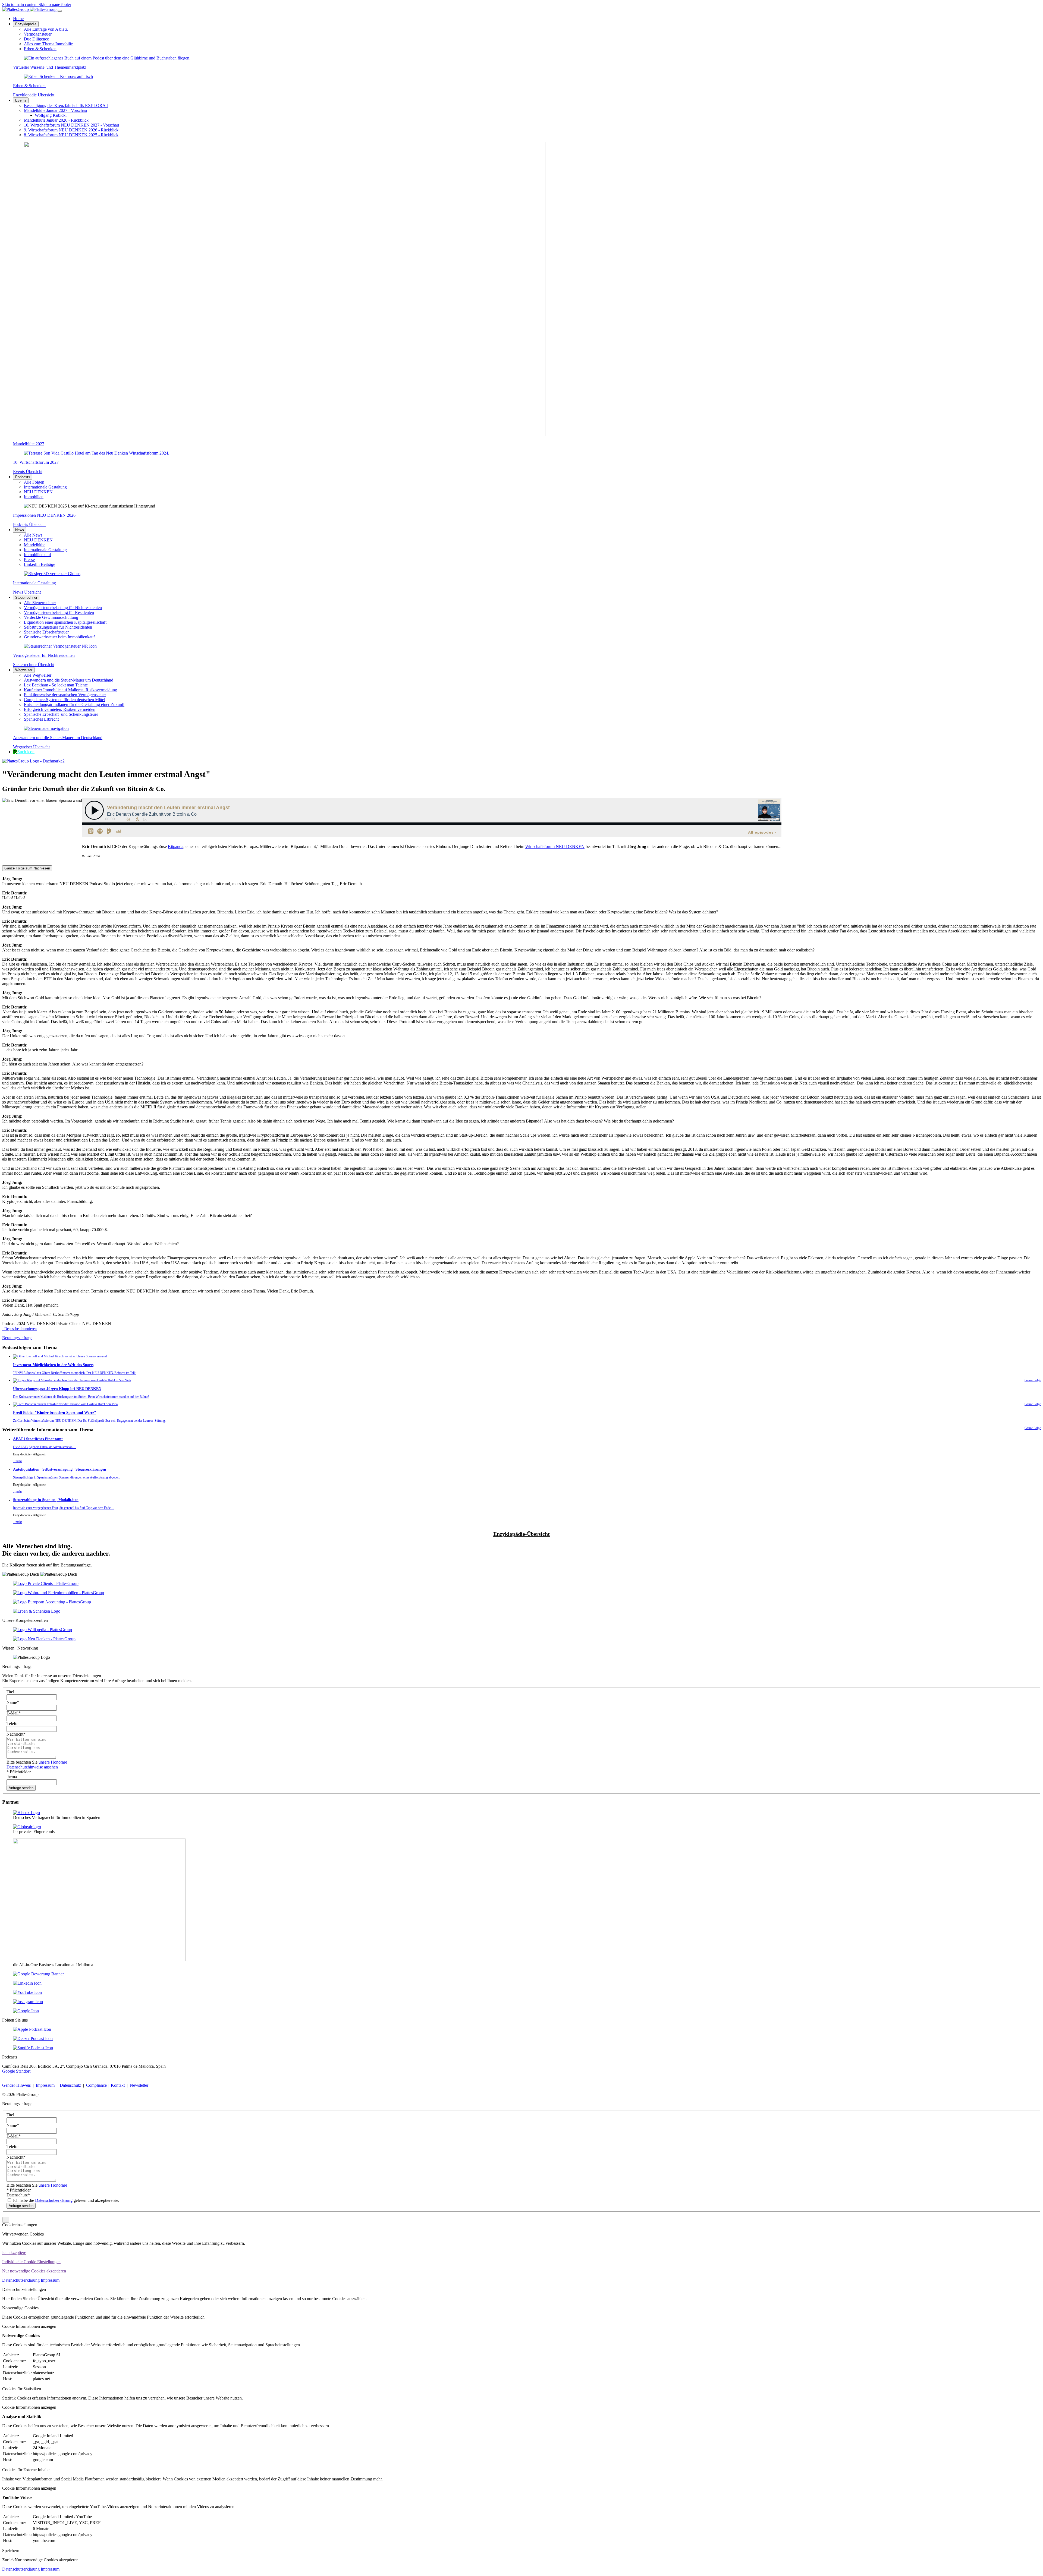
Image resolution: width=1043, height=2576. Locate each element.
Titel (10, 1692)
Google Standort (16, 2071)
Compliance (96, 2085)
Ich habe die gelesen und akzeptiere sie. (66, 2200)
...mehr (18, 1461)
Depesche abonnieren (19, 1329)
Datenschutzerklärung (54, 2200)
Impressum (45, 2085)
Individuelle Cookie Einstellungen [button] (31, 2262)
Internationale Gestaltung (34, 583)
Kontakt (118, 2085)
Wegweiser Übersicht (31, 747)
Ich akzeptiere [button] (14, 2252)
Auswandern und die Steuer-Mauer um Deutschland (58, 738)
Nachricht (16, 1734)
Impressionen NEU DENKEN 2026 (44, 515)
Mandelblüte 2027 (29, 444)
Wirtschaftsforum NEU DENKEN (555, 846)
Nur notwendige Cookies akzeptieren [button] (34, 2271)
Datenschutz (70, 2085)
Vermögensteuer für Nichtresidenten (44, 655)
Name (13, 1702)
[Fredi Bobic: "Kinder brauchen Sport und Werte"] (65, 1404)
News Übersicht (27, 592)
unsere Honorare (53, 1762)
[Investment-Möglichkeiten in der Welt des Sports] (60, 1356)
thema (12, 1777)
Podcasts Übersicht (29, 524)
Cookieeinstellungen (20, 2225)
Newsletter (139, 2085)
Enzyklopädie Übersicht (34, 95)
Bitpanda (176, 846)
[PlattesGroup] (30, 9)
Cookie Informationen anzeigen (29, 2326)
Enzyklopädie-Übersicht (521, 1534)
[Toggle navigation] (60, 11)
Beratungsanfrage (17, 1338)
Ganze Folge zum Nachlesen (27, 868)
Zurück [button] (8, 2560)
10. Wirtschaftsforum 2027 (36, 462)
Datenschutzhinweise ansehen (32, 1767)
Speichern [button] (11, 2551)
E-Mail (14, 1713)
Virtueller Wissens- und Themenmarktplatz (50, 67)
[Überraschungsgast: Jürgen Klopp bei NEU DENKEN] (72, 1380)
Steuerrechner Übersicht (34, 665)
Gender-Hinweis (16, 2085)
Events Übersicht (28, 472)
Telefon (13, 1724)
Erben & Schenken (29, 86)
